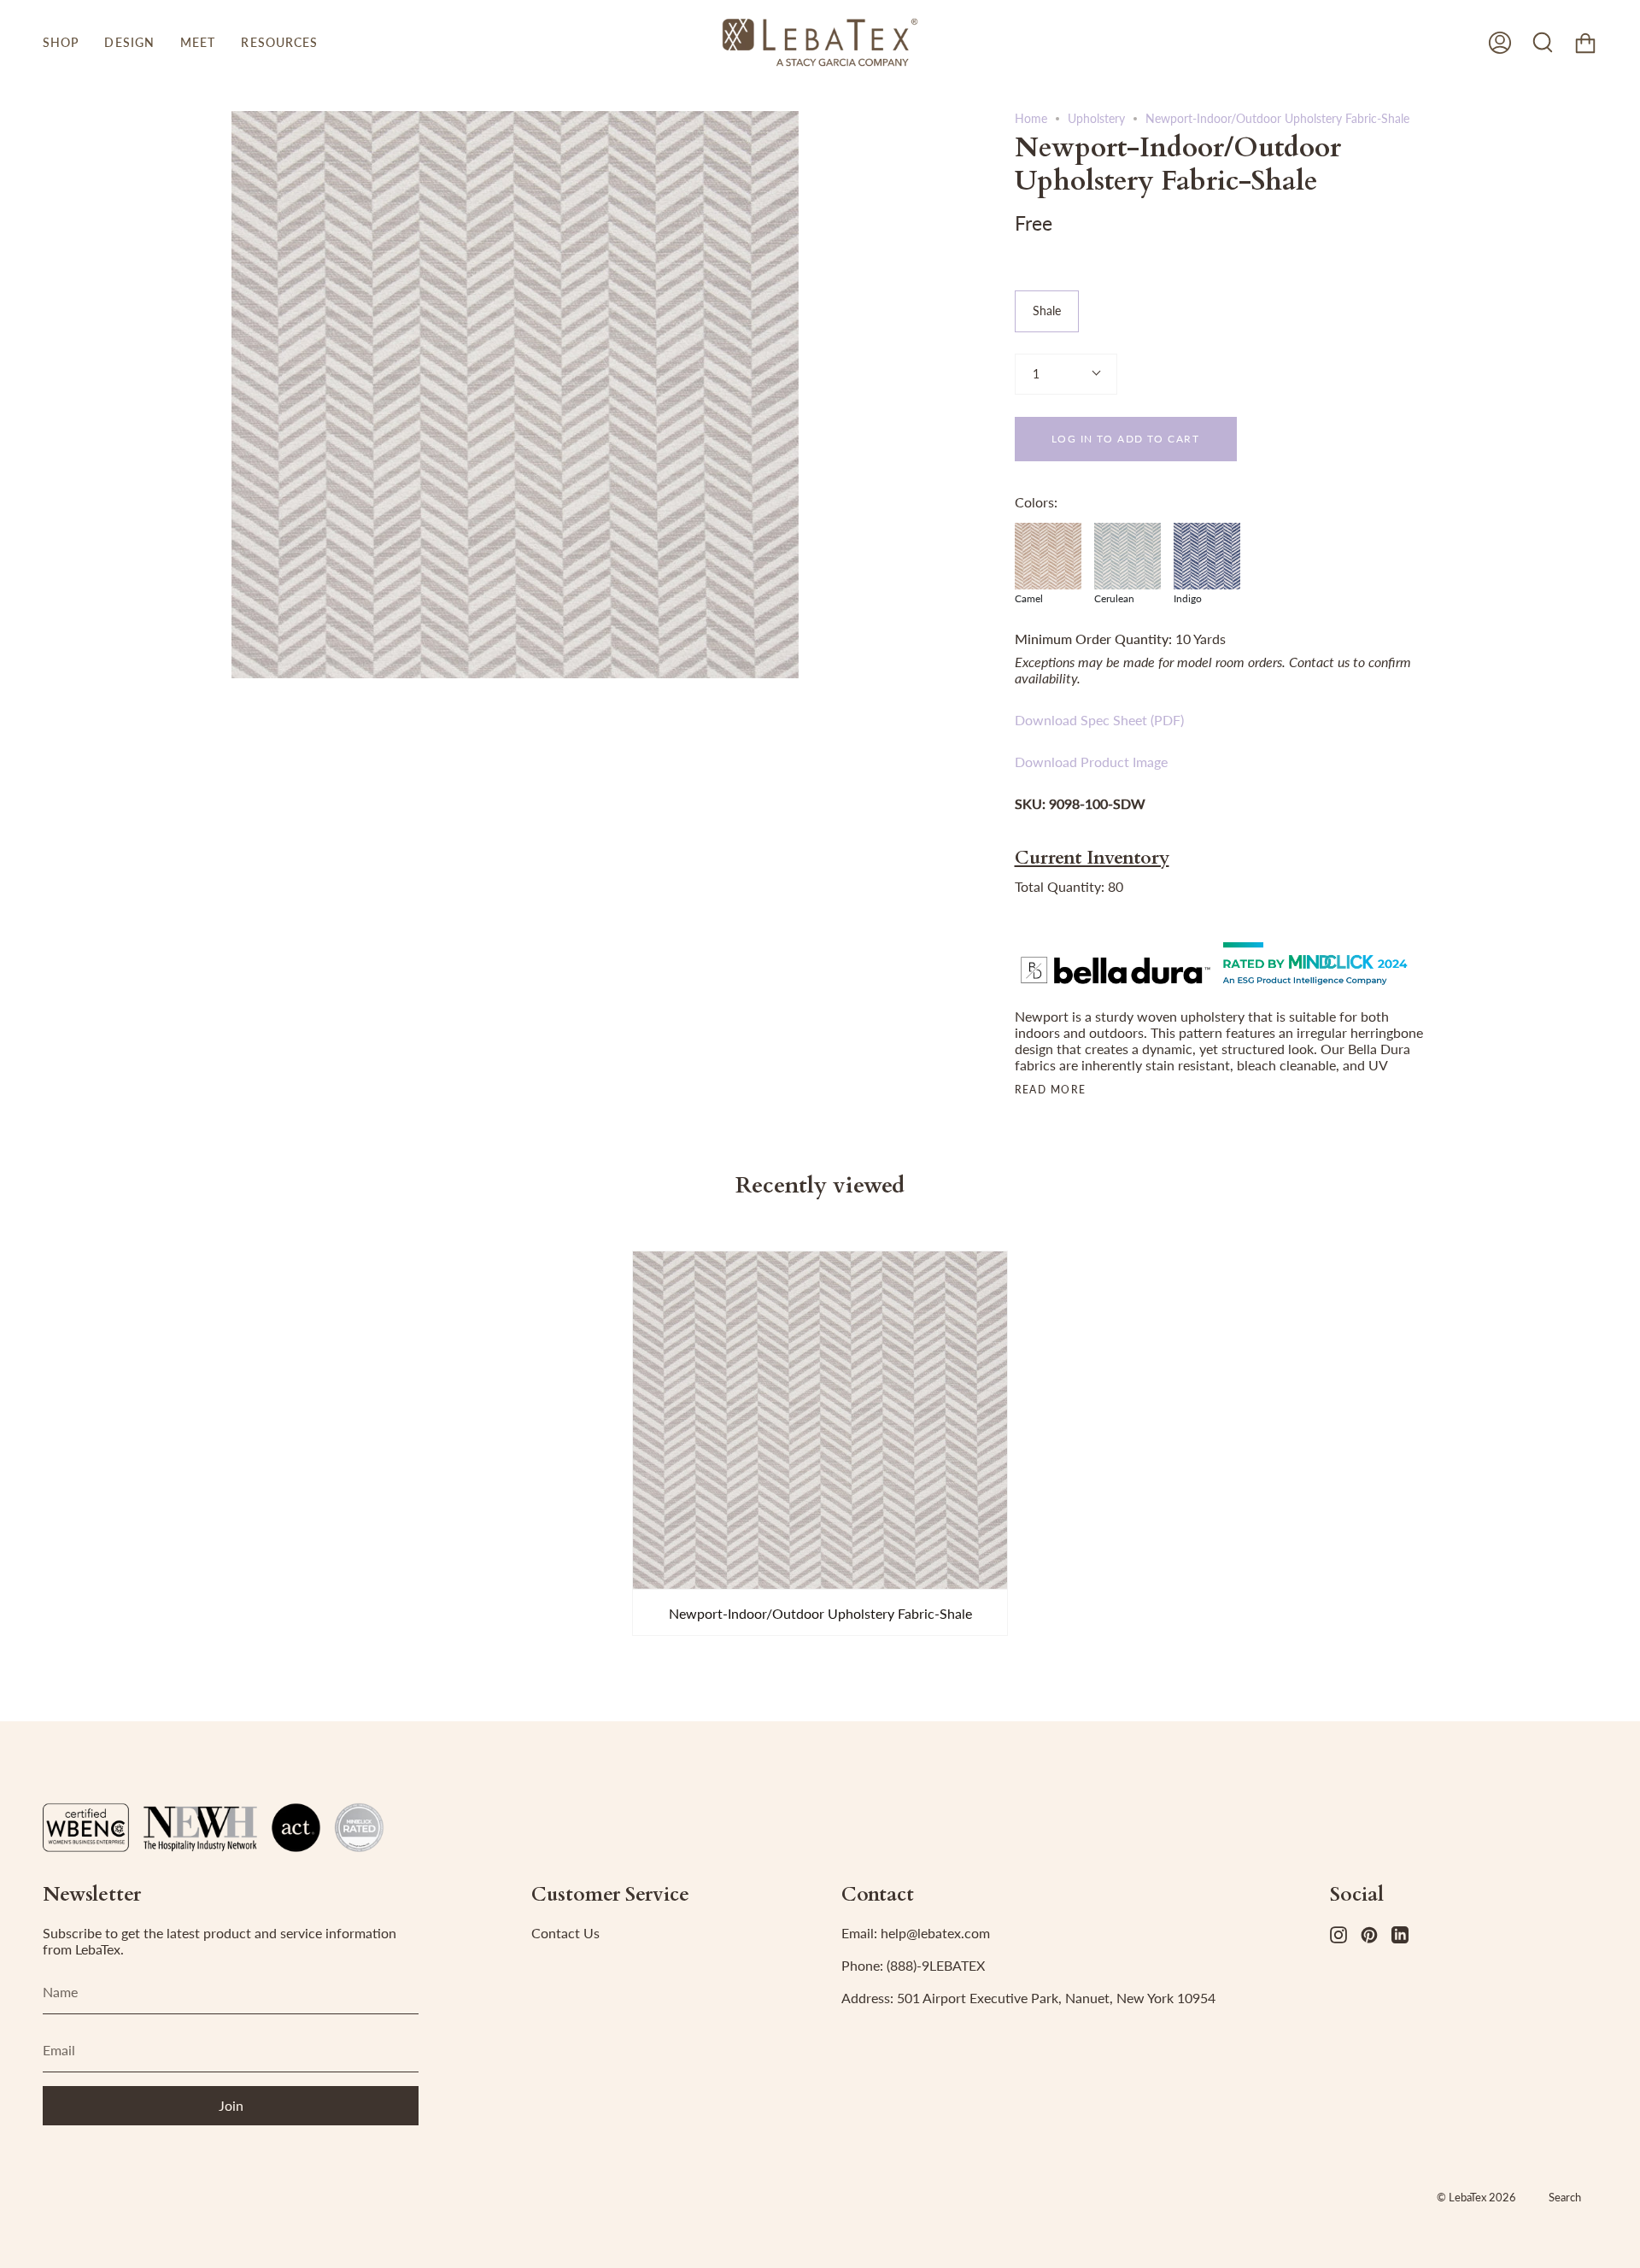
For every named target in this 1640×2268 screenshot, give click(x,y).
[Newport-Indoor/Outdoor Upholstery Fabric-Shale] (820, 1420)
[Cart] (1585, 42)
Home (1031, 118)
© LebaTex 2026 (1476, 2197)
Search (1565, 2197)
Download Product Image (1091, 762)
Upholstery (1096, 118)
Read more (1051, 1090)
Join (231, 2105)
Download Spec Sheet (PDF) (1099, 720)
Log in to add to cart (1125, 439)
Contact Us (565, 1933)
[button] (61, 42)
